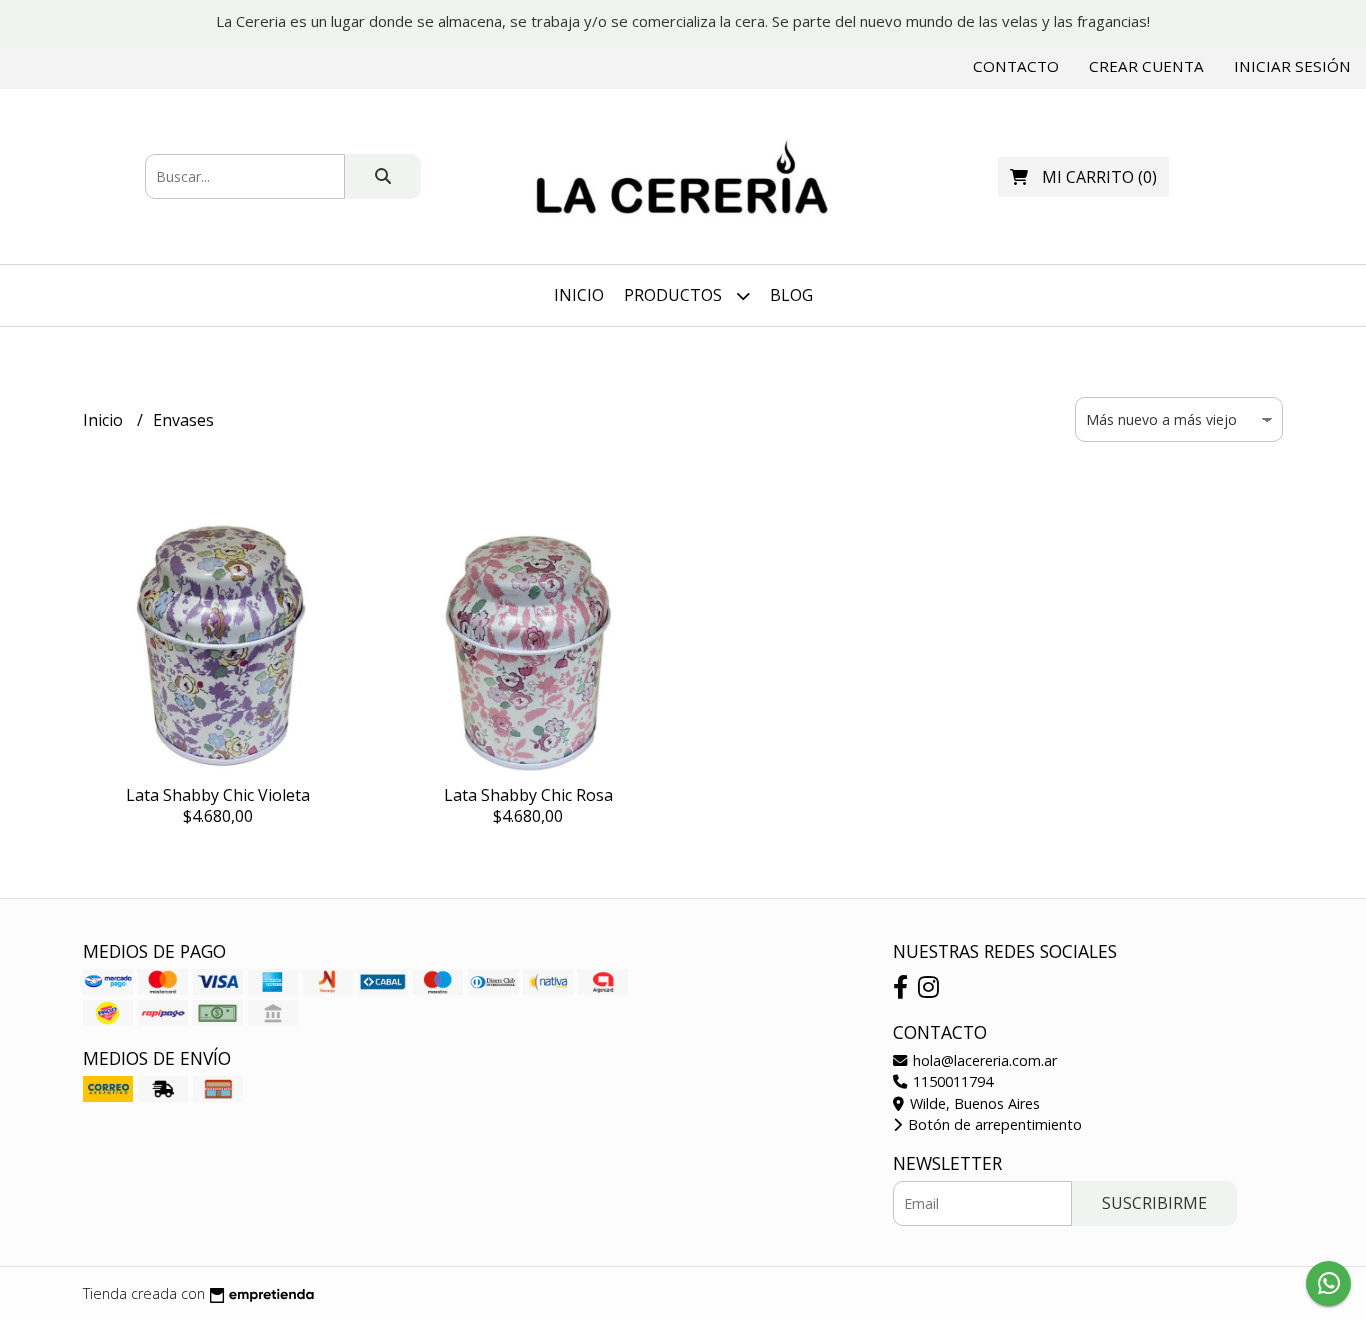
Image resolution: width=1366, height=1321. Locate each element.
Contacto (1016, 66)
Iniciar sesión (1292, 66)
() (1099, 177)
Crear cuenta (1146, 66)
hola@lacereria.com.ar (983, 1060)
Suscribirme (1154, 1203)
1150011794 (951, 1081)
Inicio (579, 295)
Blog (791, 295)
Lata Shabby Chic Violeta (218, 795)
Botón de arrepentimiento (993, 1124)
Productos (675, 295)
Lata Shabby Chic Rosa (528, 795)
